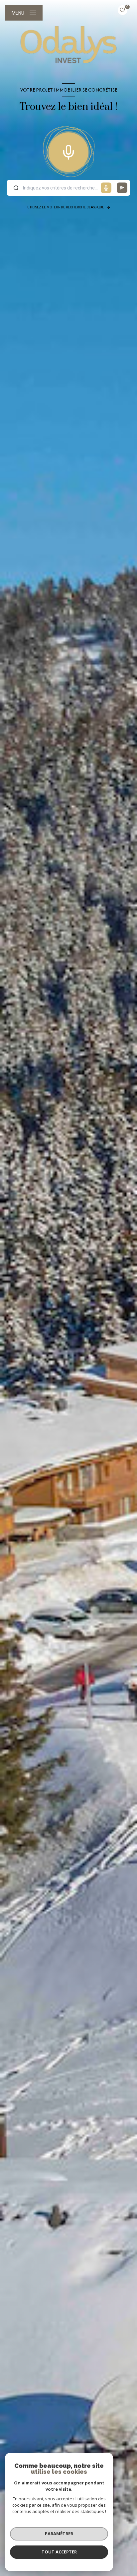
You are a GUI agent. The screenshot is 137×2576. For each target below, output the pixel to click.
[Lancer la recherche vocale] (68, 151)
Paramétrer (59, 2534)
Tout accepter (59, 2552)
